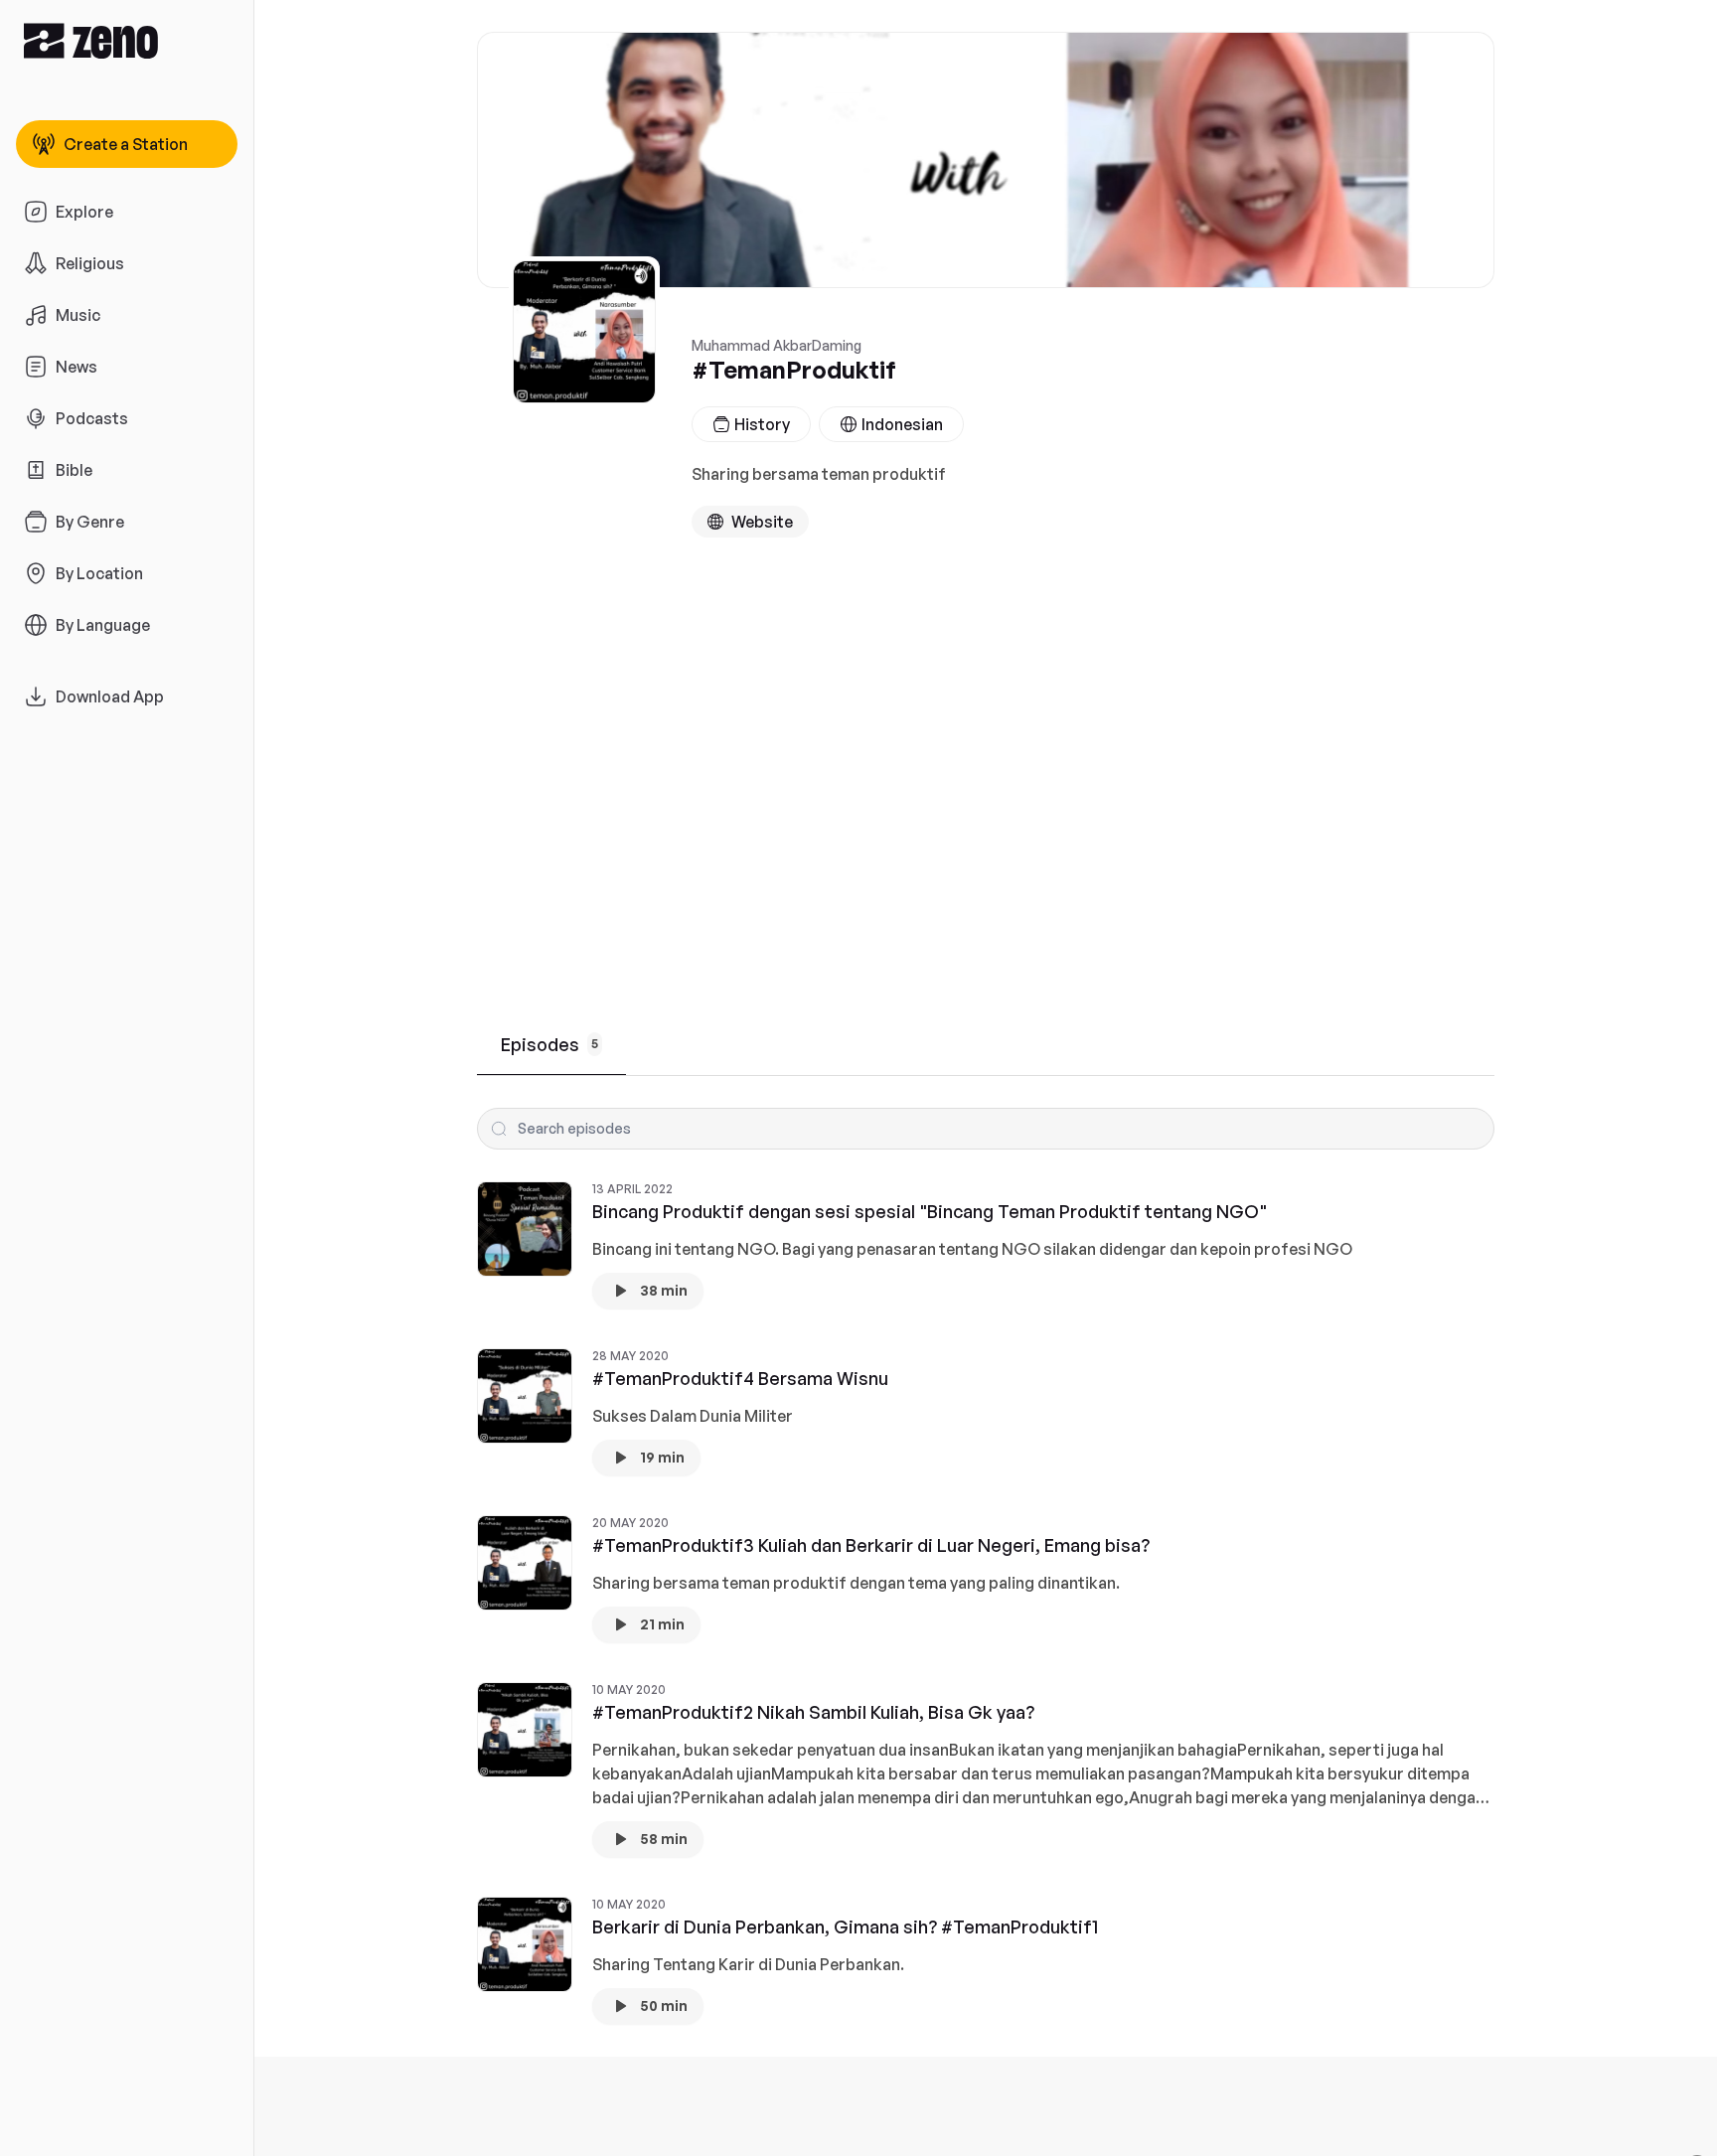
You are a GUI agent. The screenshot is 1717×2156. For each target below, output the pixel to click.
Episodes (549, 1044)
